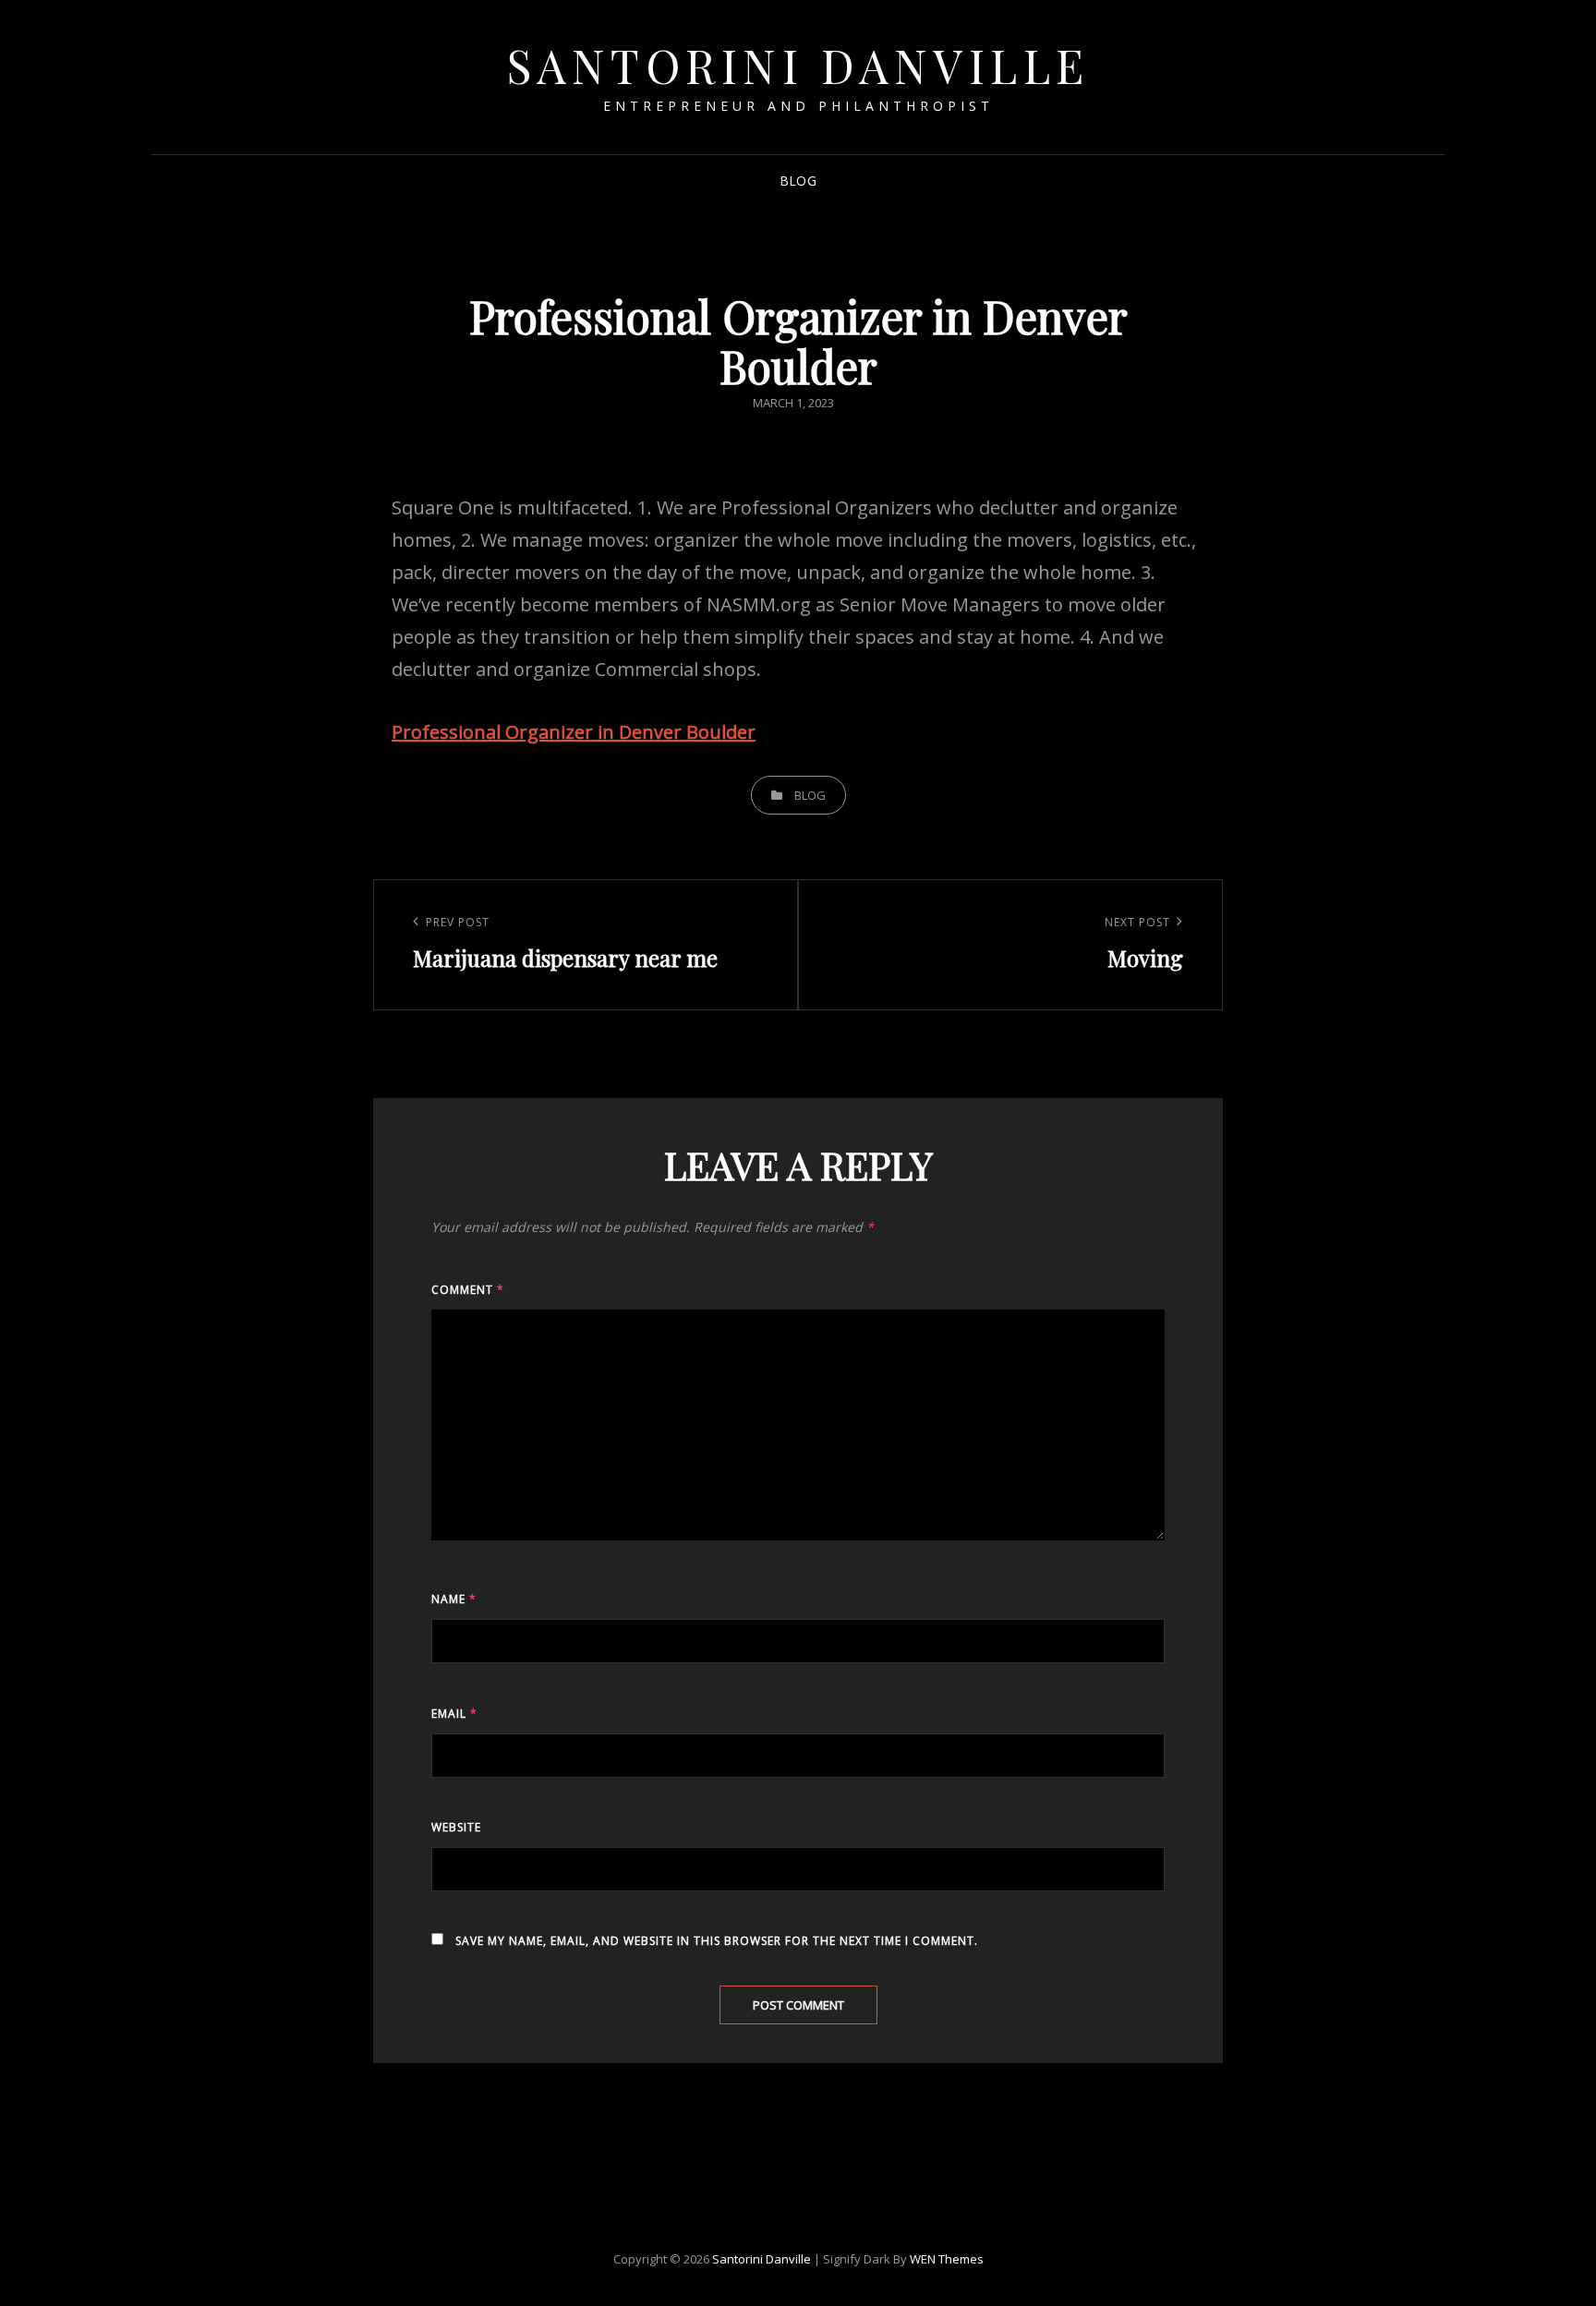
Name (454, 1599)
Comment (468, 1290)
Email (454, 1714)
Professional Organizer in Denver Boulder (574, 732)
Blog (798, 181)
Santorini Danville (798, 65)
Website (456, 1827)
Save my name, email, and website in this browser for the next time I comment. (717, 1941)
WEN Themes (947, 2259)
